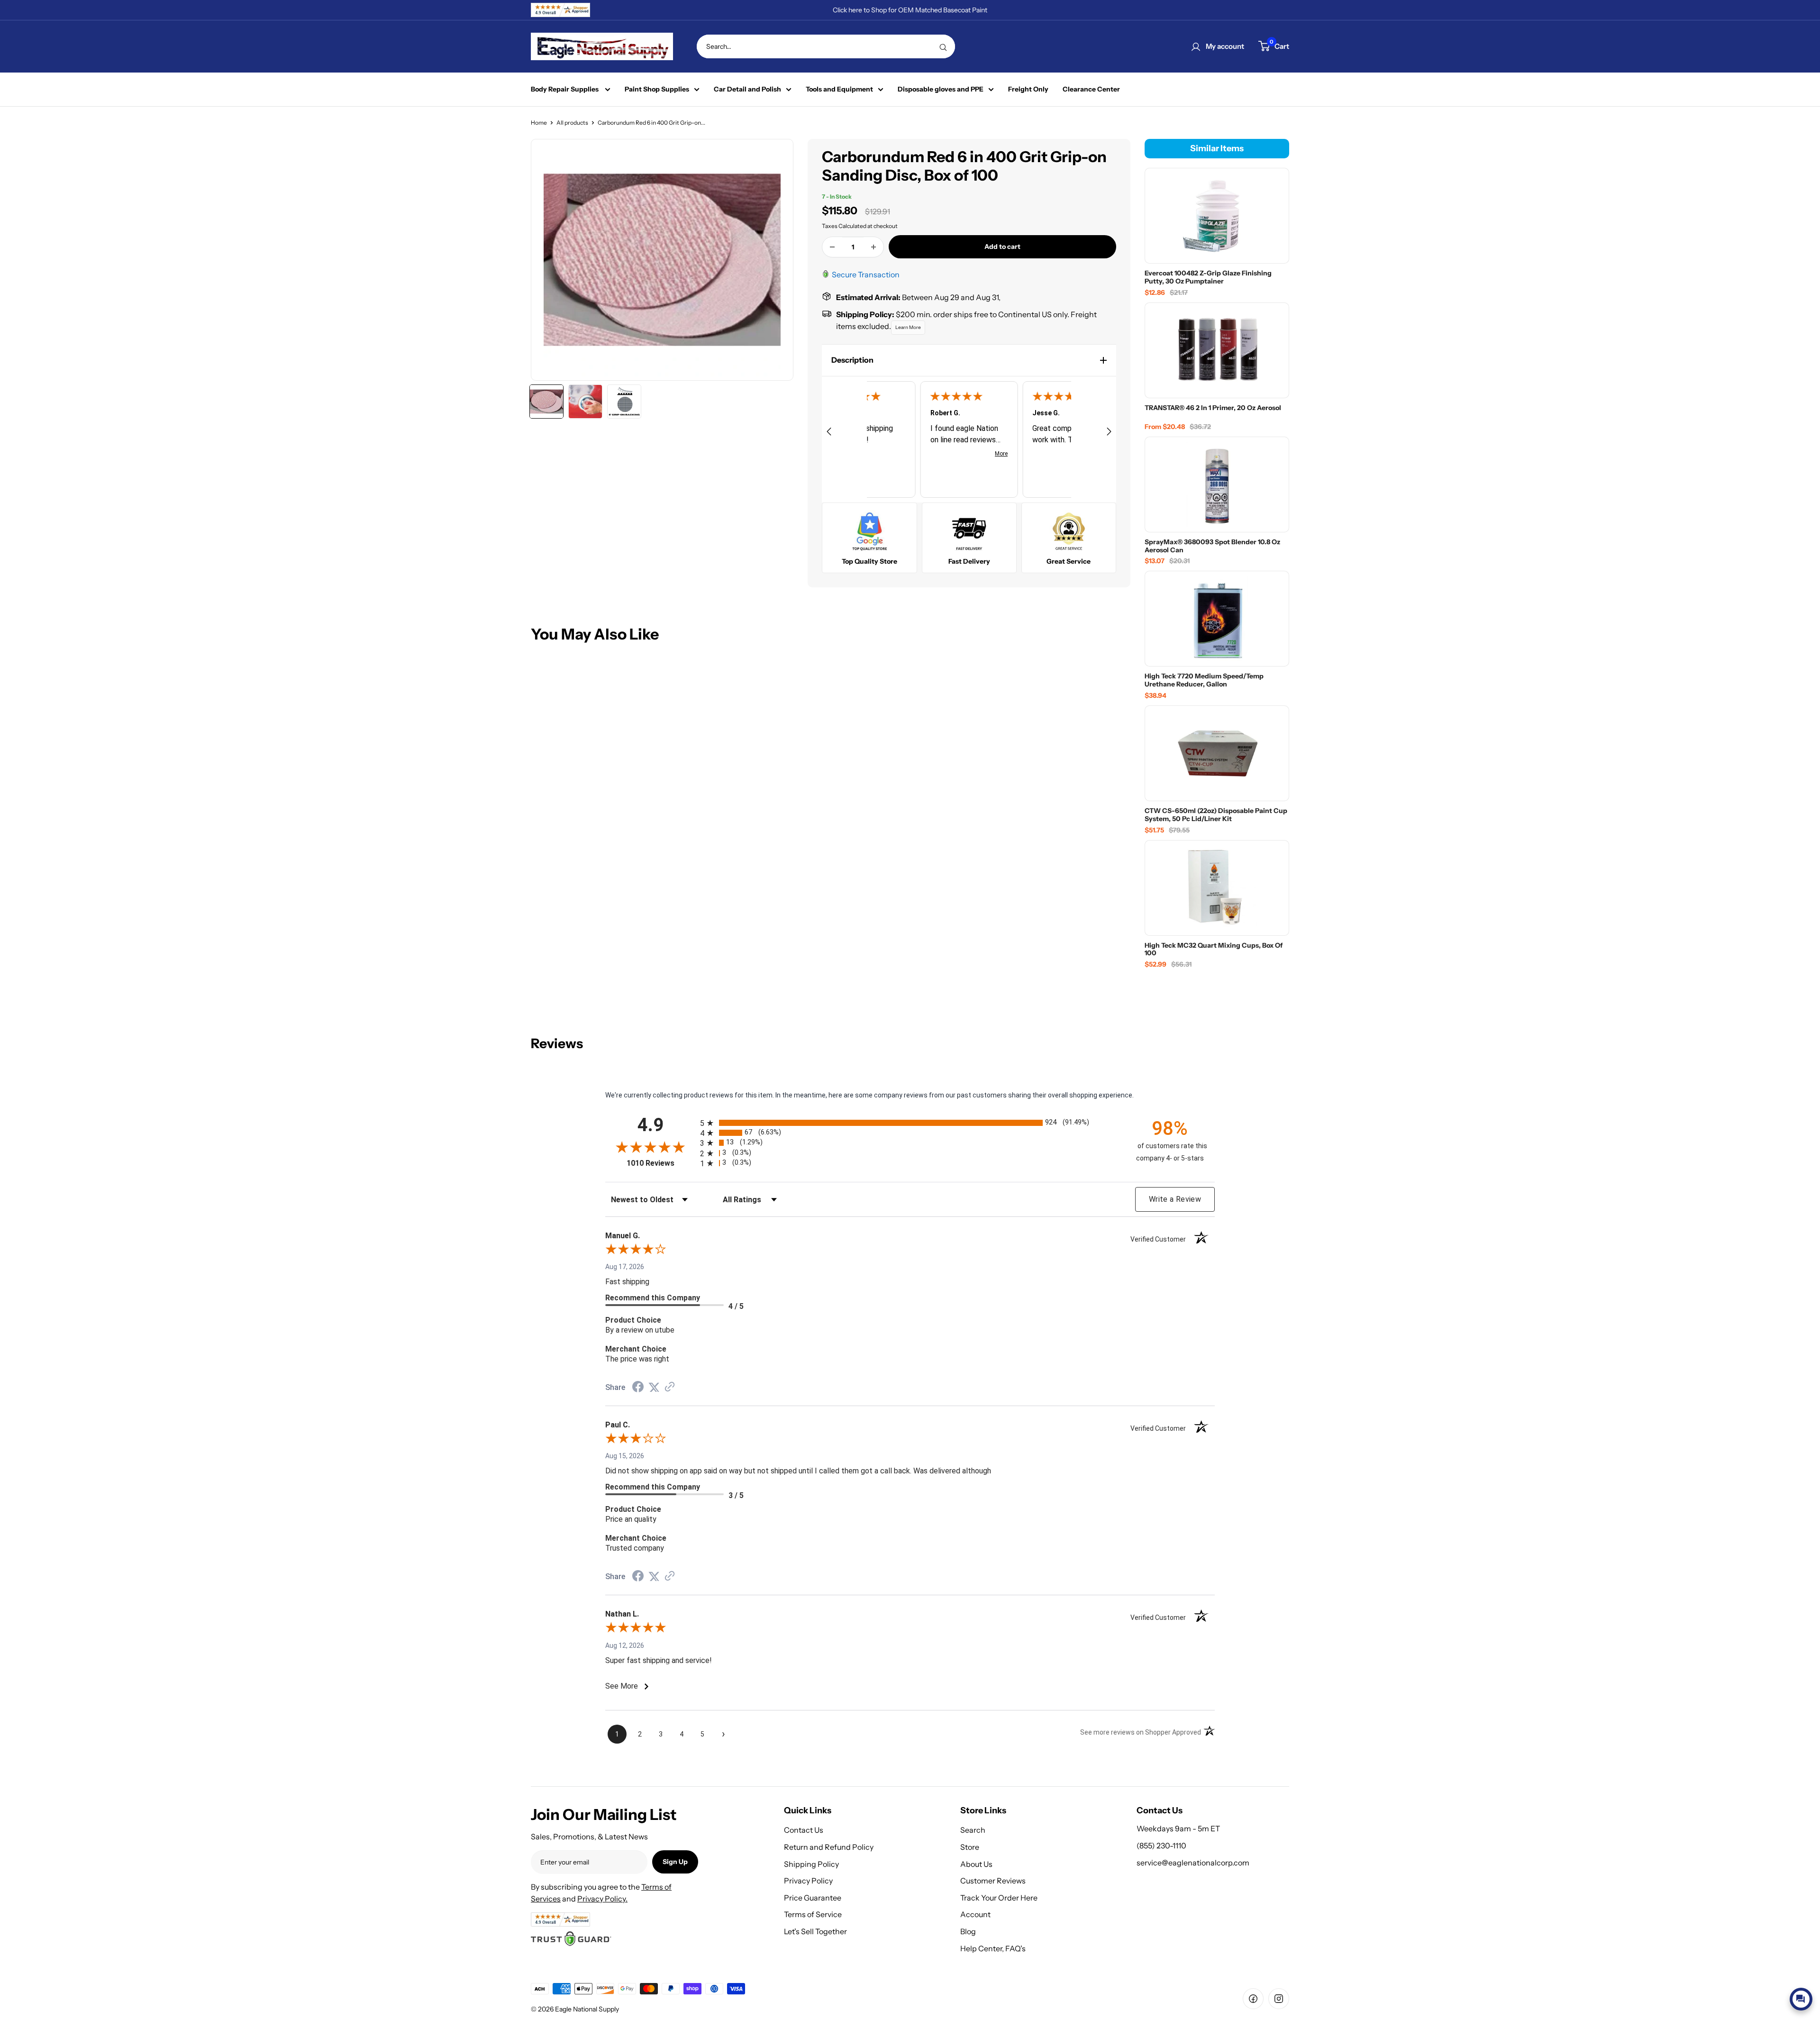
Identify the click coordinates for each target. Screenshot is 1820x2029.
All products (572, 123)
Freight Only (1028, 89)
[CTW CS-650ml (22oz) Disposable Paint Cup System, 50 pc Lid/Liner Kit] (1217, 753)
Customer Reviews (993, 1881)
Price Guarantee (813, 1898)
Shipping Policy (811, 1864)
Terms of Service (813, 1914)
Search (973, 1830)
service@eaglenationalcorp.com (1193, 1863)
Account (975, 1914)
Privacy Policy (808, 1881)
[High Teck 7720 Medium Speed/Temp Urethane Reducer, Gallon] (1217, 619)
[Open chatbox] (1801, 1999)
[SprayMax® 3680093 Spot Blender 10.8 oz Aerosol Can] (1217, 484)
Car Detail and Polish (747, 89)
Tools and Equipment (839, 89)
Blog (968, 1931)
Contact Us (804, 1830)
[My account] (1196, 46)
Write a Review (1175, 1199)
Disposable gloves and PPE (941, 89)
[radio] (910, 1123)
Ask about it (1780, 1977)
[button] (969, 360)
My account (1225, 46)
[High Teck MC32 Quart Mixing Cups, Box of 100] (1217, 888)
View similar (1726, 1977)
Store (970, 1847)
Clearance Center (1091, 89)
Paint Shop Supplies (657, 89)
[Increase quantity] (874, 247)
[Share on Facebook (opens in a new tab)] (638, 1388)
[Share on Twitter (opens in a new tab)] (654, 1388)
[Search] (943, 46)
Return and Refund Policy (829, 1847)
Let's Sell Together (815, 1931)
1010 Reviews (661, 1163)
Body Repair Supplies (565, 89)
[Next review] (1109, 433)
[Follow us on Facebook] (1253, 1999)
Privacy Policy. (602, 1899)
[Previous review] (829, 433)
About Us (976, 1864)
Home (539, 123)
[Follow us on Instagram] (1279, 1999)
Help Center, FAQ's (993, 1948)
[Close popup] (1804, 1895)
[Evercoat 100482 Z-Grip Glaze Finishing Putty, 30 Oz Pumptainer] (1217, 216)
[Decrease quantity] (832, 247)
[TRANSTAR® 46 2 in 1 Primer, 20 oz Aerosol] (1217, 350)
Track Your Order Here (999, 1898)
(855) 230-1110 (1161, 1846)
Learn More (908, 327)
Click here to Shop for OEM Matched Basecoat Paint (910, 10)
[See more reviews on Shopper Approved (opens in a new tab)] (670, 1388)
